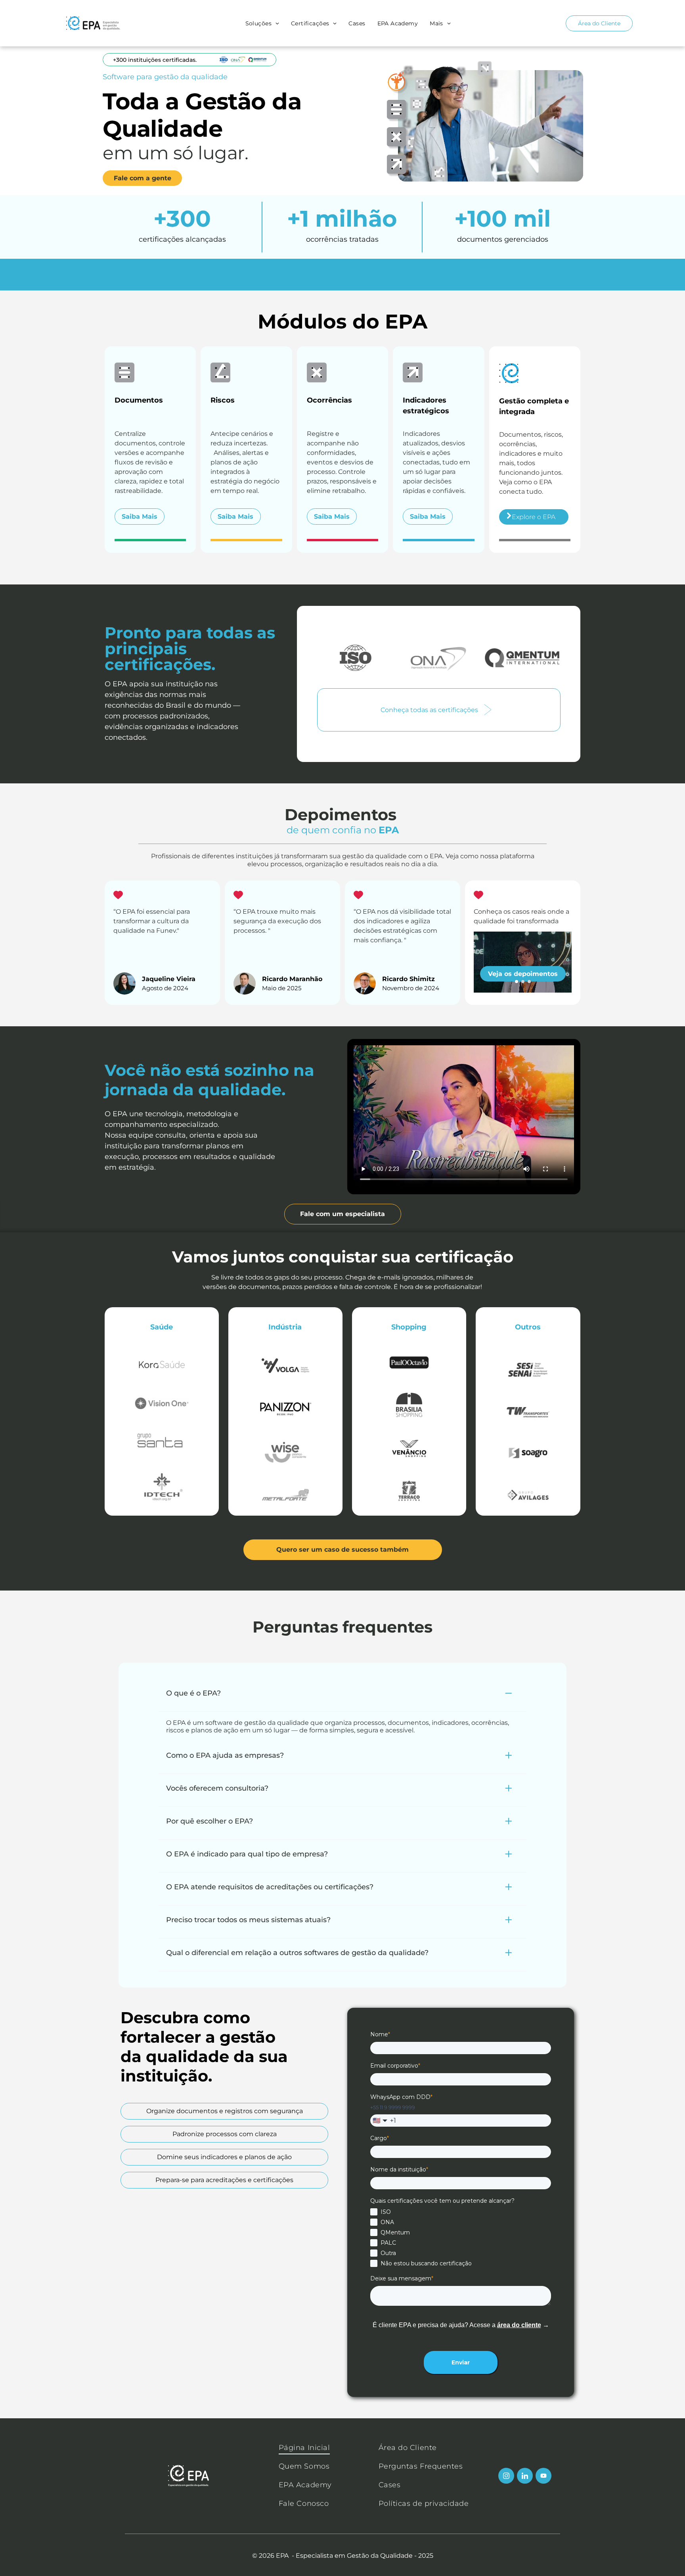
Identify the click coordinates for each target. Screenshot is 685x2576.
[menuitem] (264, 23)
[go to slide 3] (529, 982)
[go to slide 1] (517, 982)
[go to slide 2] (523, 982)
